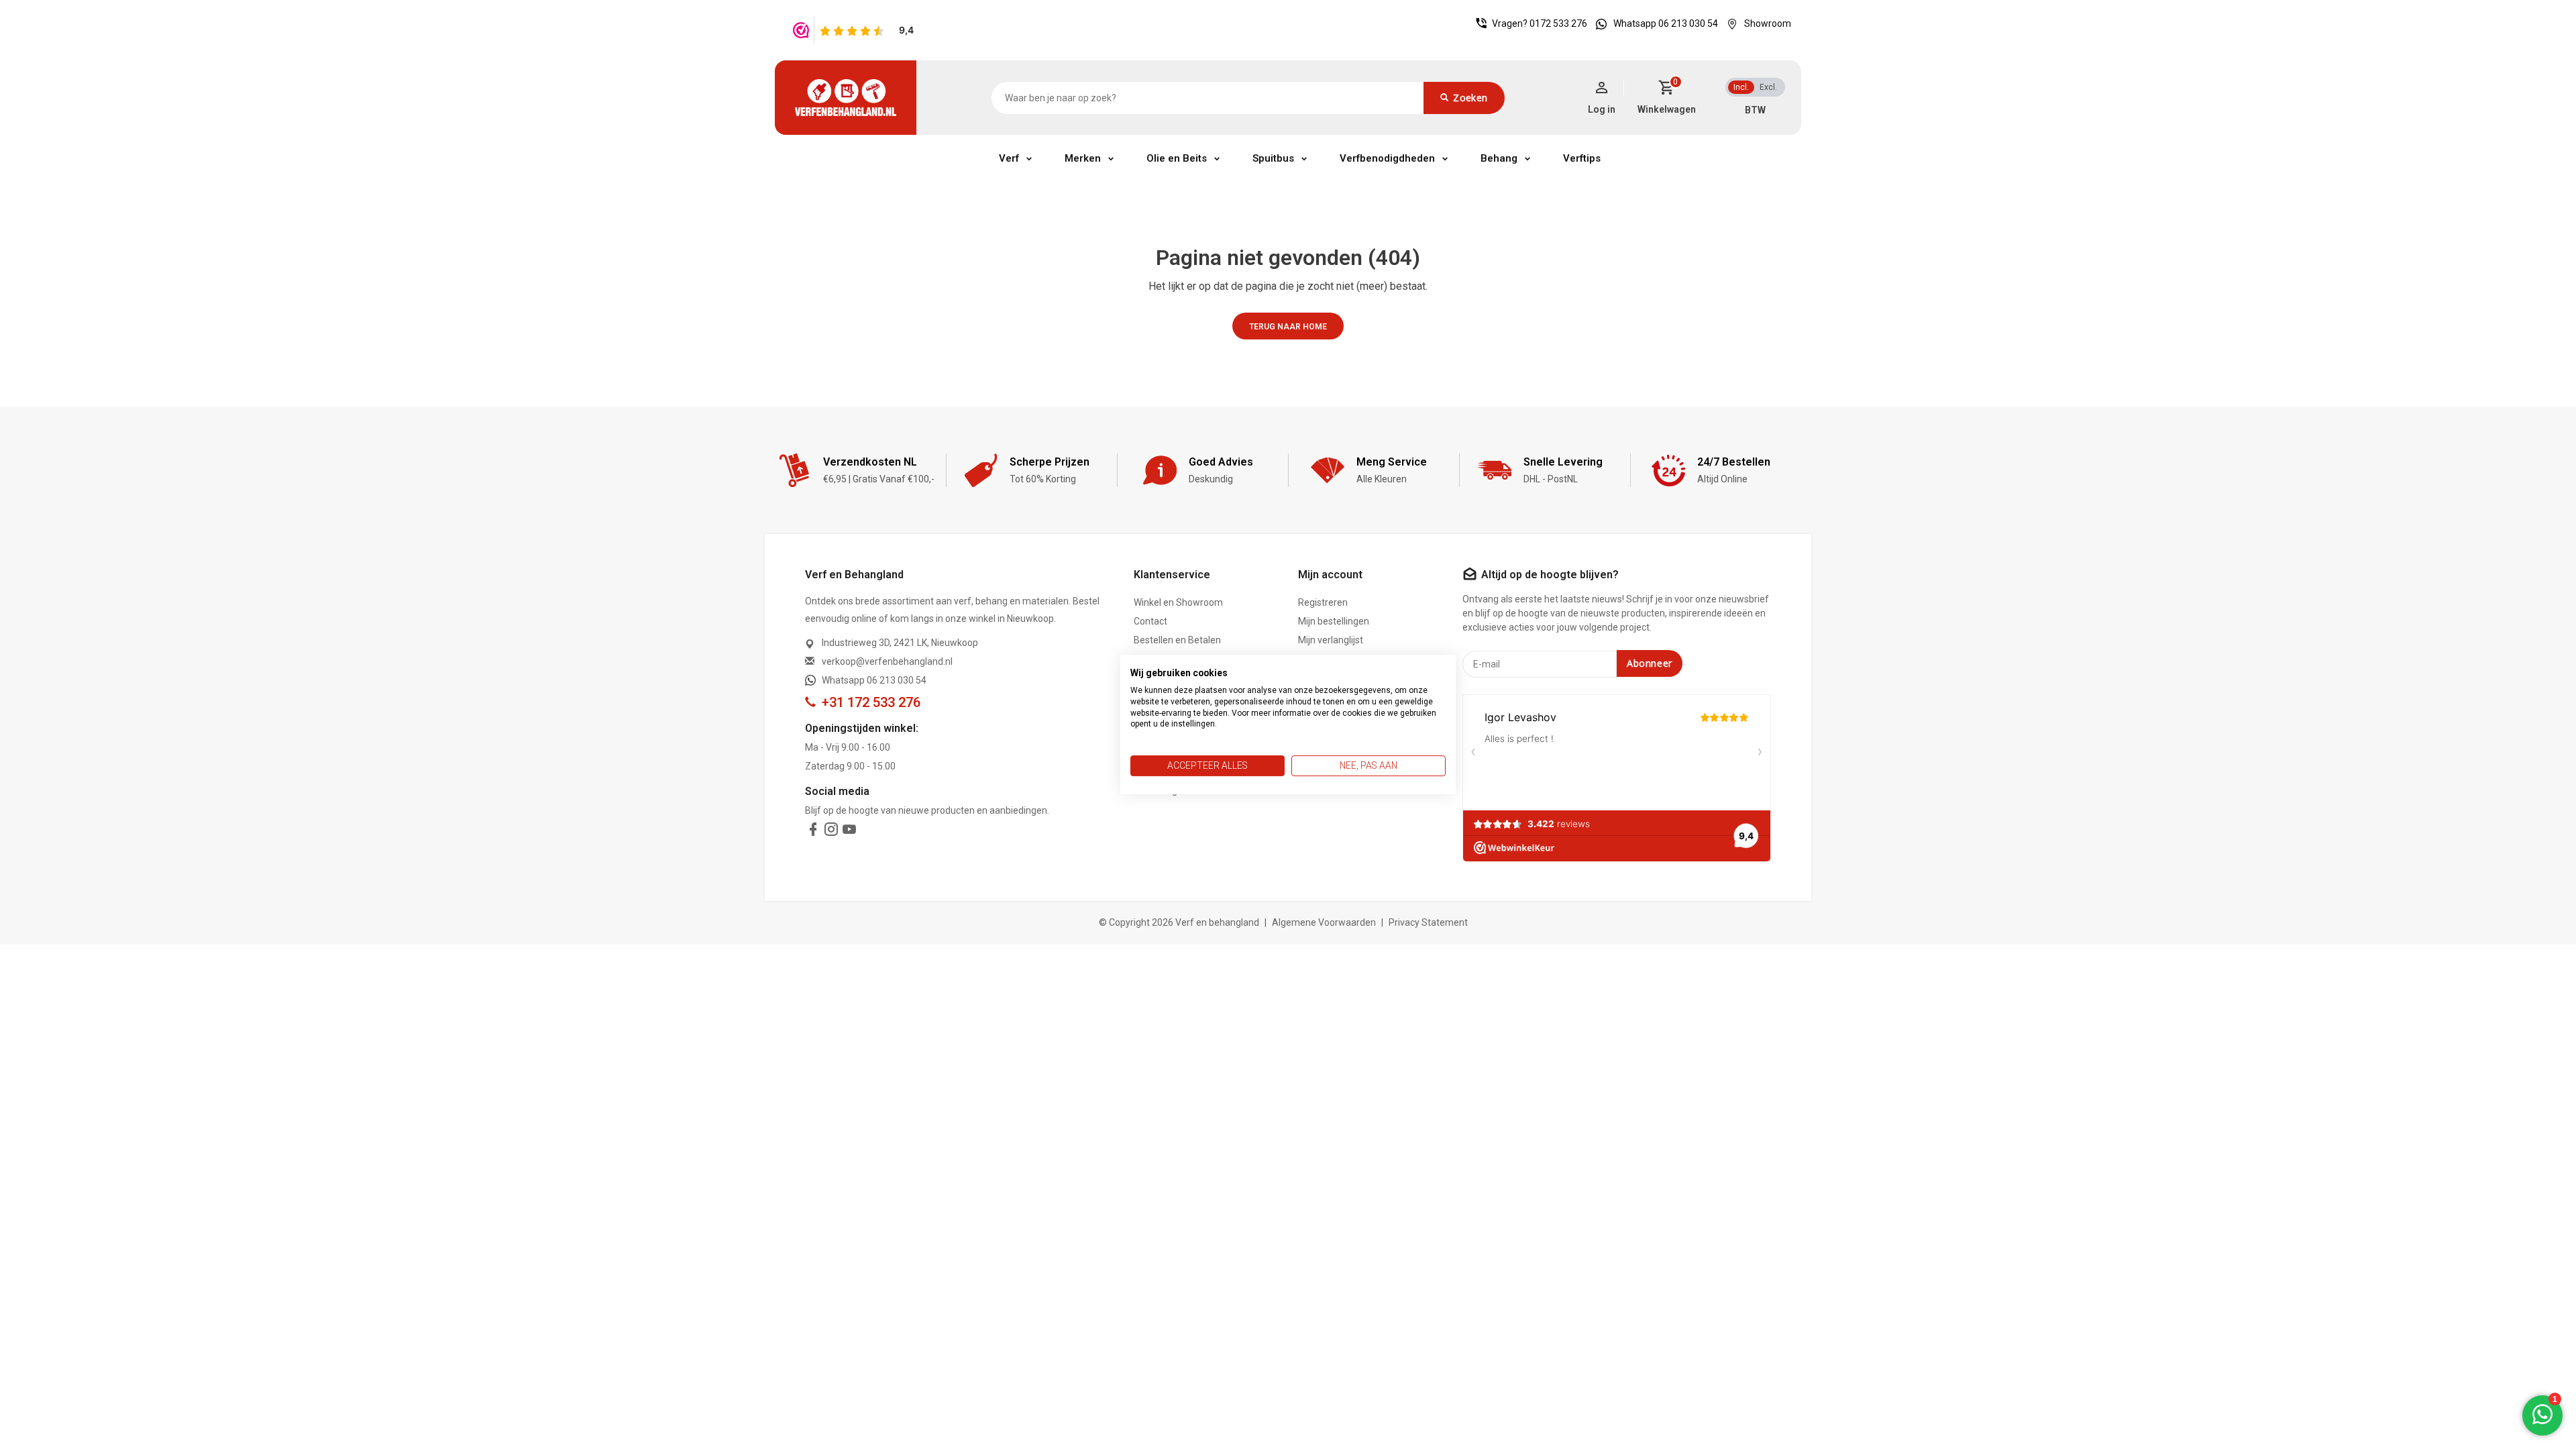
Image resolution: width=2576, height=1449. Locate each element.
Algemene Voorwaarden (1324, 922)
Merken (1083, 158)
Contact (1150, 621)
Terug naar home (1288, 327)
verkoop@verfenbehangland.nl (887, 661)
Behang (1499, 158)
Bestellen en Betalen (1177, 640)
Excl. (1768, 87)
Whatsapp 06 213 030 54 (1666, 23)
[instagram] (831, 832)
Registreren (1323, 602)
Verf (1009, 158)
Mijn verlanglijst (1331, 640)
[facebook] (813, 832)
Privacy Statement (1428, 922)
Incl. (1741, 87)
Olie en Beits (1177, 158)
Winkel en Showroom (1178, 602)
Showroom (1768, 23)
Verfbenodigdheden (1387, 158)
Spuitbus (1273, 158)
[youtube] (849, 832)
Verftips (1582, 158)
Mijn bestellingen (1334, 621)
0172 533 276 (1558, 23)
